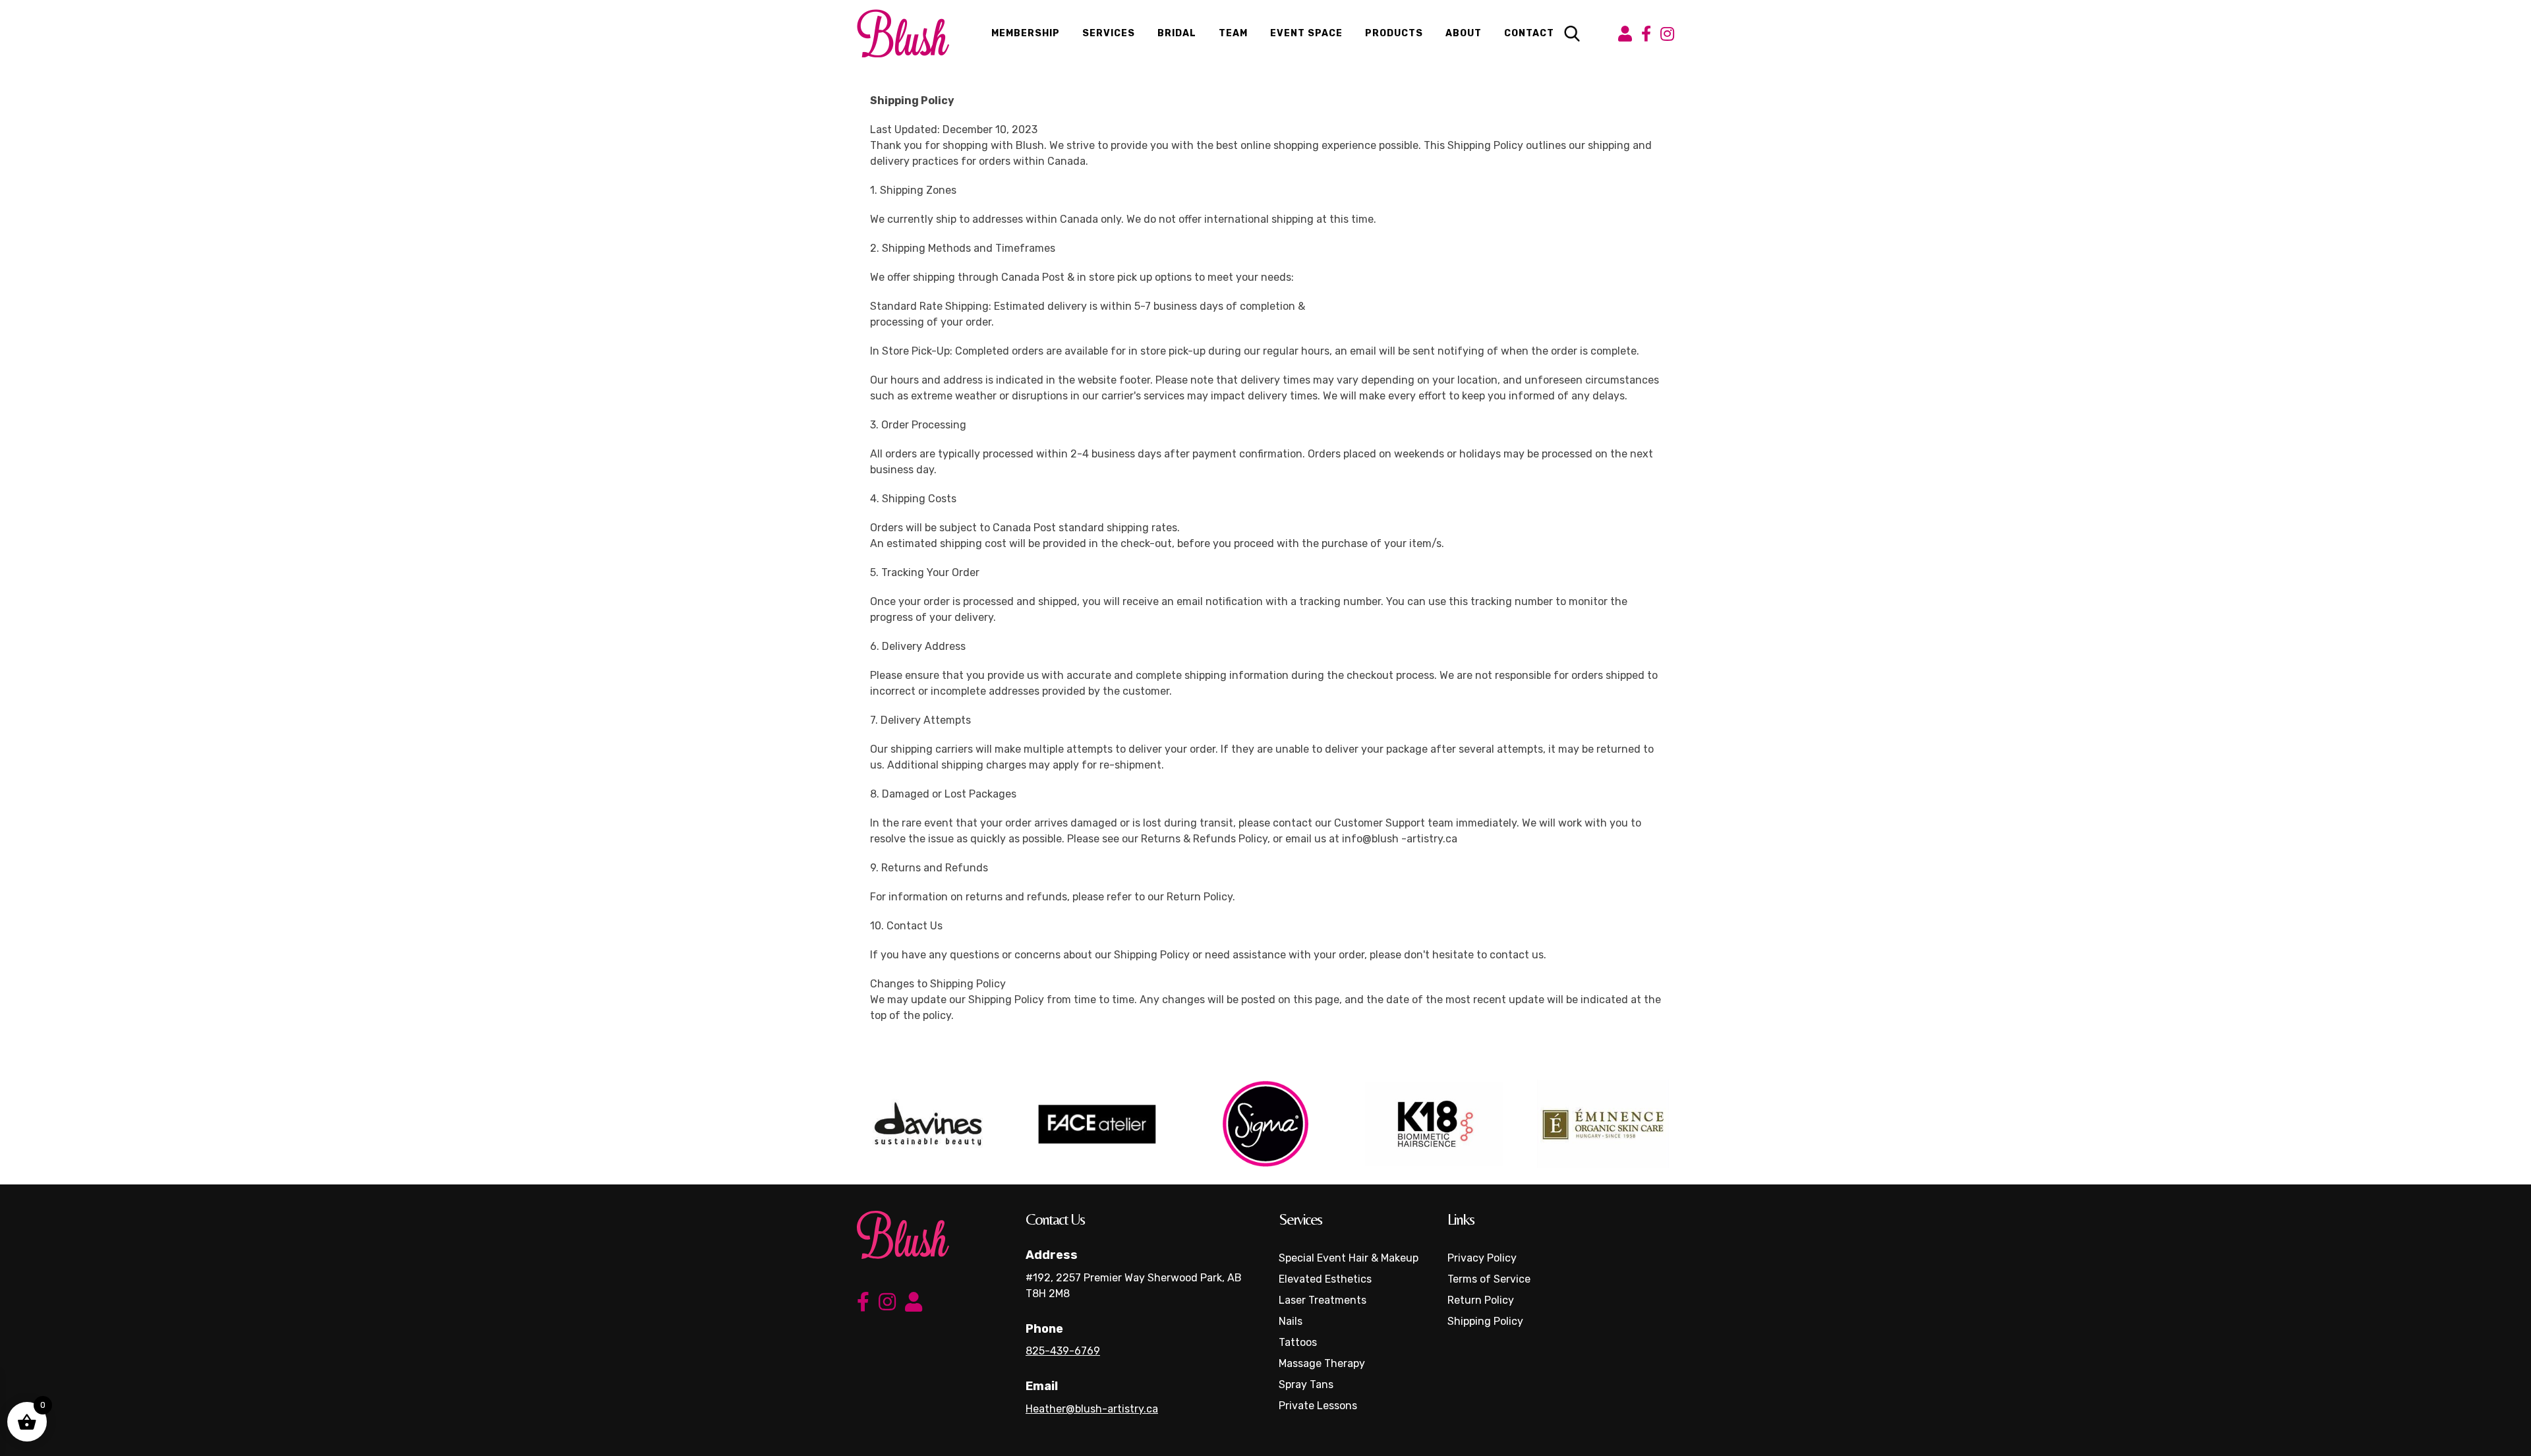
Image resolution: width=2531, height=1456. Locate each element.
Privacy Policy (1482, 1258)
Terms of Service (1489, 1279)
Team (1233, 33)
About (1464, 33)
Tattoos (1298, 1342)
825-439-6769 (1063, 1351)
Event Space (1306, 33)
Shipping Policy (1485, 1321)
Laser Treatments (1323, 1300)
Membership (1026, 33)
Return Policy (1481, 1300)
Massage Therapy (1322, 1363)
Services (1109, 33)
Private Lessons (1318, 1406)
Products (1394, 33)
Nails (1291, 1321)
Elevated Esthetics (1325, 1279)
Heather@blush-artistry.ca (1092, 1409)
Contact (1529, 33)
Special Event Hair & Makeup (1349, 1258)
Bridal (1177, 33)
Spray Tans (1306, 1384)
